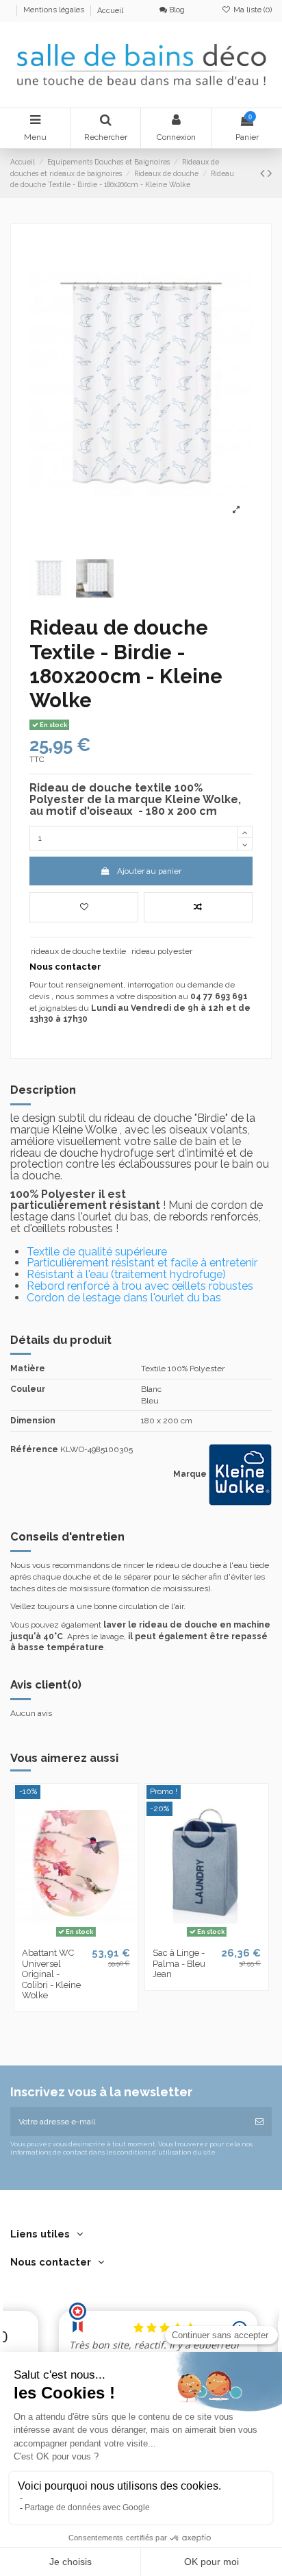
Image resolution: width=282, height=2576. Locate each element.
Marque (190, 1474)
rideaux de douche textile (78, 951)
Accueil (110, 11)
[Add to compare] (198, 907)
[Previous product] (264, 173)
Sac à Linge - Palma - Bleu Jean (179, 1963)
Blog (176, 10)
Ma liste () (252, 10)
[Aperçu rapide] (92, 1937)
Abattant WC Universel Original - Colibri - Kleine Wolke (51, 1974)
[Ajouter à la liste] (84, 907)
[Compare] (76, 1937)
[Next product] (270, 173)
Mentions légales (55, 11)
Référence (34, 1449)
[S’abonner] (259, 2122)
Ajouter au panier (149, 871)
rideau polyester (162, 951)
